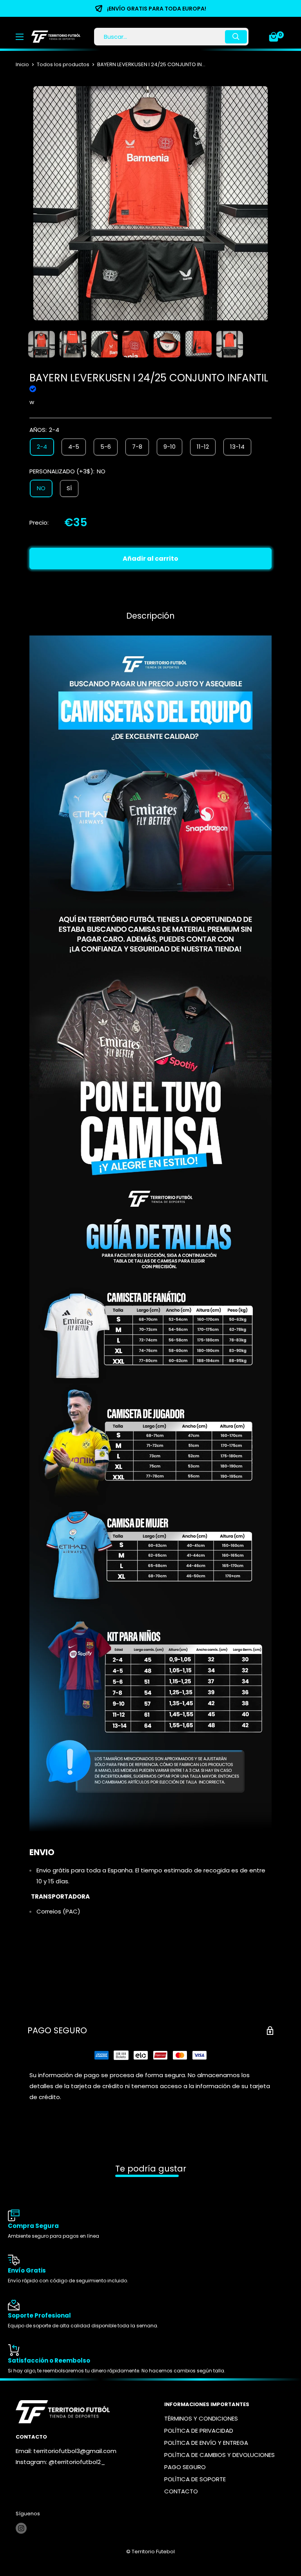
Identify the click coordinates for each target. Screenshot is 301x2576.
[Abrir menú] (20, 37)
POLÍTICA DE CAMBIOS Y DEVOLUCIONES (219, 2455)
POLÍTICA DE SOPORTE (195, 2479)
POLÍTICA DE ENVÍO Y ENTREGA (206, 2443)
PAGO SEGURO (185, 2467)
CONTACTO (181, 2491)
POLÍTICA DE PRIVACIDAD (199, 2431)
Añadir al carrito (150, 559)
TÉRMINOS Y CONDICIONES (201, 2418)
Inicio (22, 64)
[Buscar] (236, 37)
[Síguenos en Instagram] (21, 2528)
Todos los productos (63, 64)
